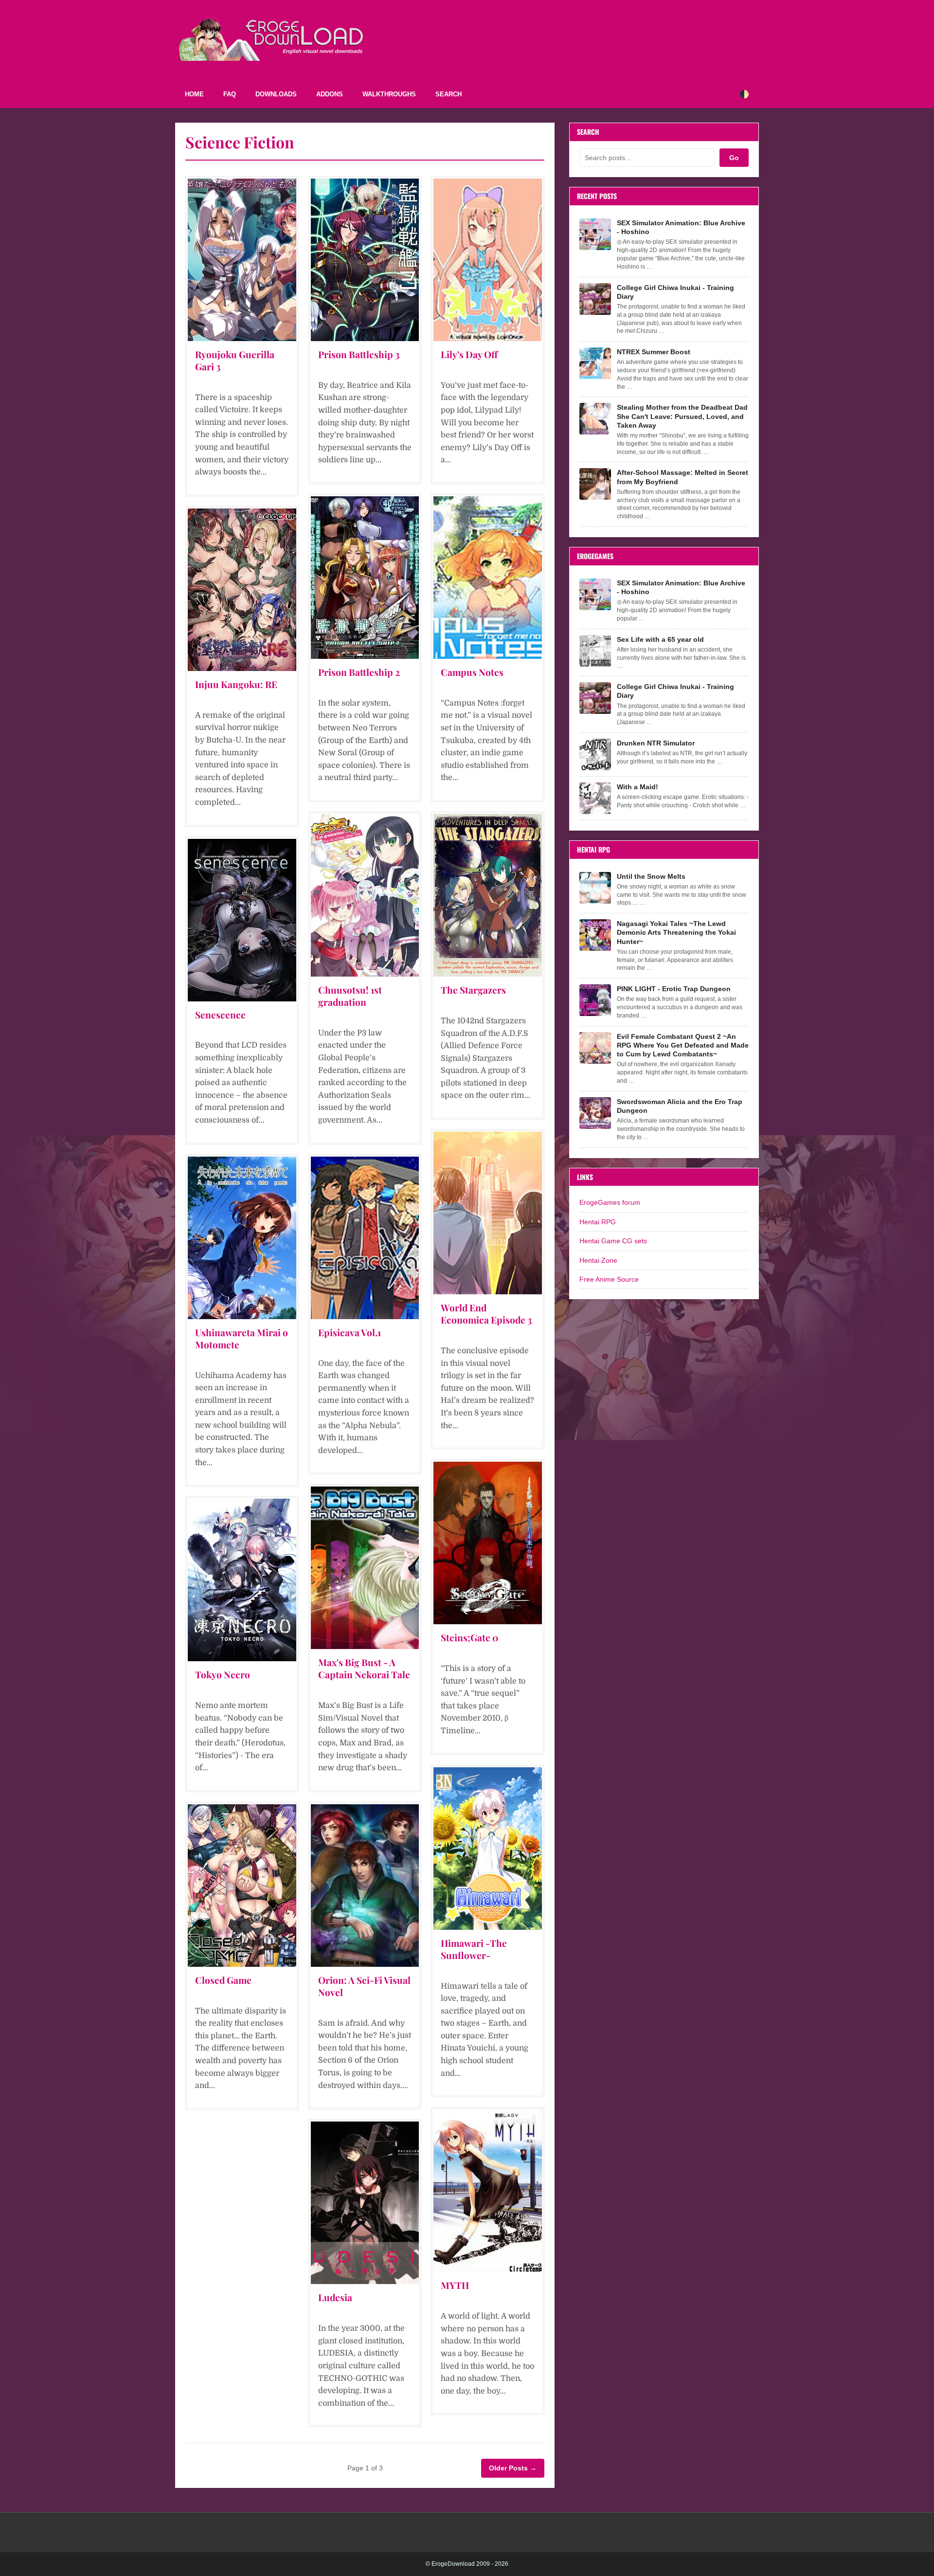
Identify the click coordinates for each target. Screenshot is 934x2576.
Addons (330, 94)
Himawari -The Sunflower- (474, 1949)
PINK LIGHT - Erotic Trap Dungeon (674, 989)
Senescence (220, 1015)
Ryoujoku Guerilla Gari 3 (235, 360)
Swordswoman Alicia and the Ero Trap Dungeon (680, 1106)
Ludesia (335, 2297)
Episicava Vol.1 (350, 1332)
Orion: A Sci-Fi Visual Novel (364, 1986)
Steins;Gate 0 (469, 1637)
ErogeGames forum (610, 1202)
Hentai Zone (598, 1260)
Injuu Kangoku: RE (236, 684)
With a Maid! (638, 787)
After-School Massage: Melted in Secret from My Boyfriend (683, 477)
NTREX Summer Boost (654, 352)
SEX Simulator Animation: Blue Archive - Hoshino (681, 227)
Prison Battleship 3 (359, 354)
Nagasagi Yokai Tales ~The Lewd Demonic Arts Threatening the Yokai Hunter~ (676, 932)
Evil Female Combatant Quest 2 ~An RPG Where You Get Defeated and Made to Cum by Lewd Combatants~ (683, 1045)
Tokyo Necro (223, 1674)
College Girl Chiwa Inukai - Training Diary (675, 292)
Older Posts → (513, 2468)
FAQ (230, 94)
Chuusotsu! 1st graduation (350, 996)
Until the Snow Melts (651, 876)
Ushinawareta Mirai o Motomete (242, 1338)
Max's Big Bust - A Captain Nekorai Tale (364, 1668)
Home (194, 94)
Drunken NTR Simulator (656, 743)
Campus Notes (472, 672)
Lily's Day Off (469, 354)
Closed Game (223, 1980)
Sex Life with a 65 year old (660, 639)
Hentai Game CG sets (613, 1241)
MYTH (455, 2285)
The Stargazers (473, 990)
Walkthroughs (389, 94)
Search (449, 94)
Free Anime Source (609, 1279)
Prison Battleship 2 (359, 672)
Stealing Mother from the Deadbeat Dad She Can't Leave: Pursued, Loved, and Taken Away (682, 416)
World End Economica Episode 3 (486, 1314)
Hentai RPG (598, 1222)
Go (734, 158)
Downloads (276, 94)
